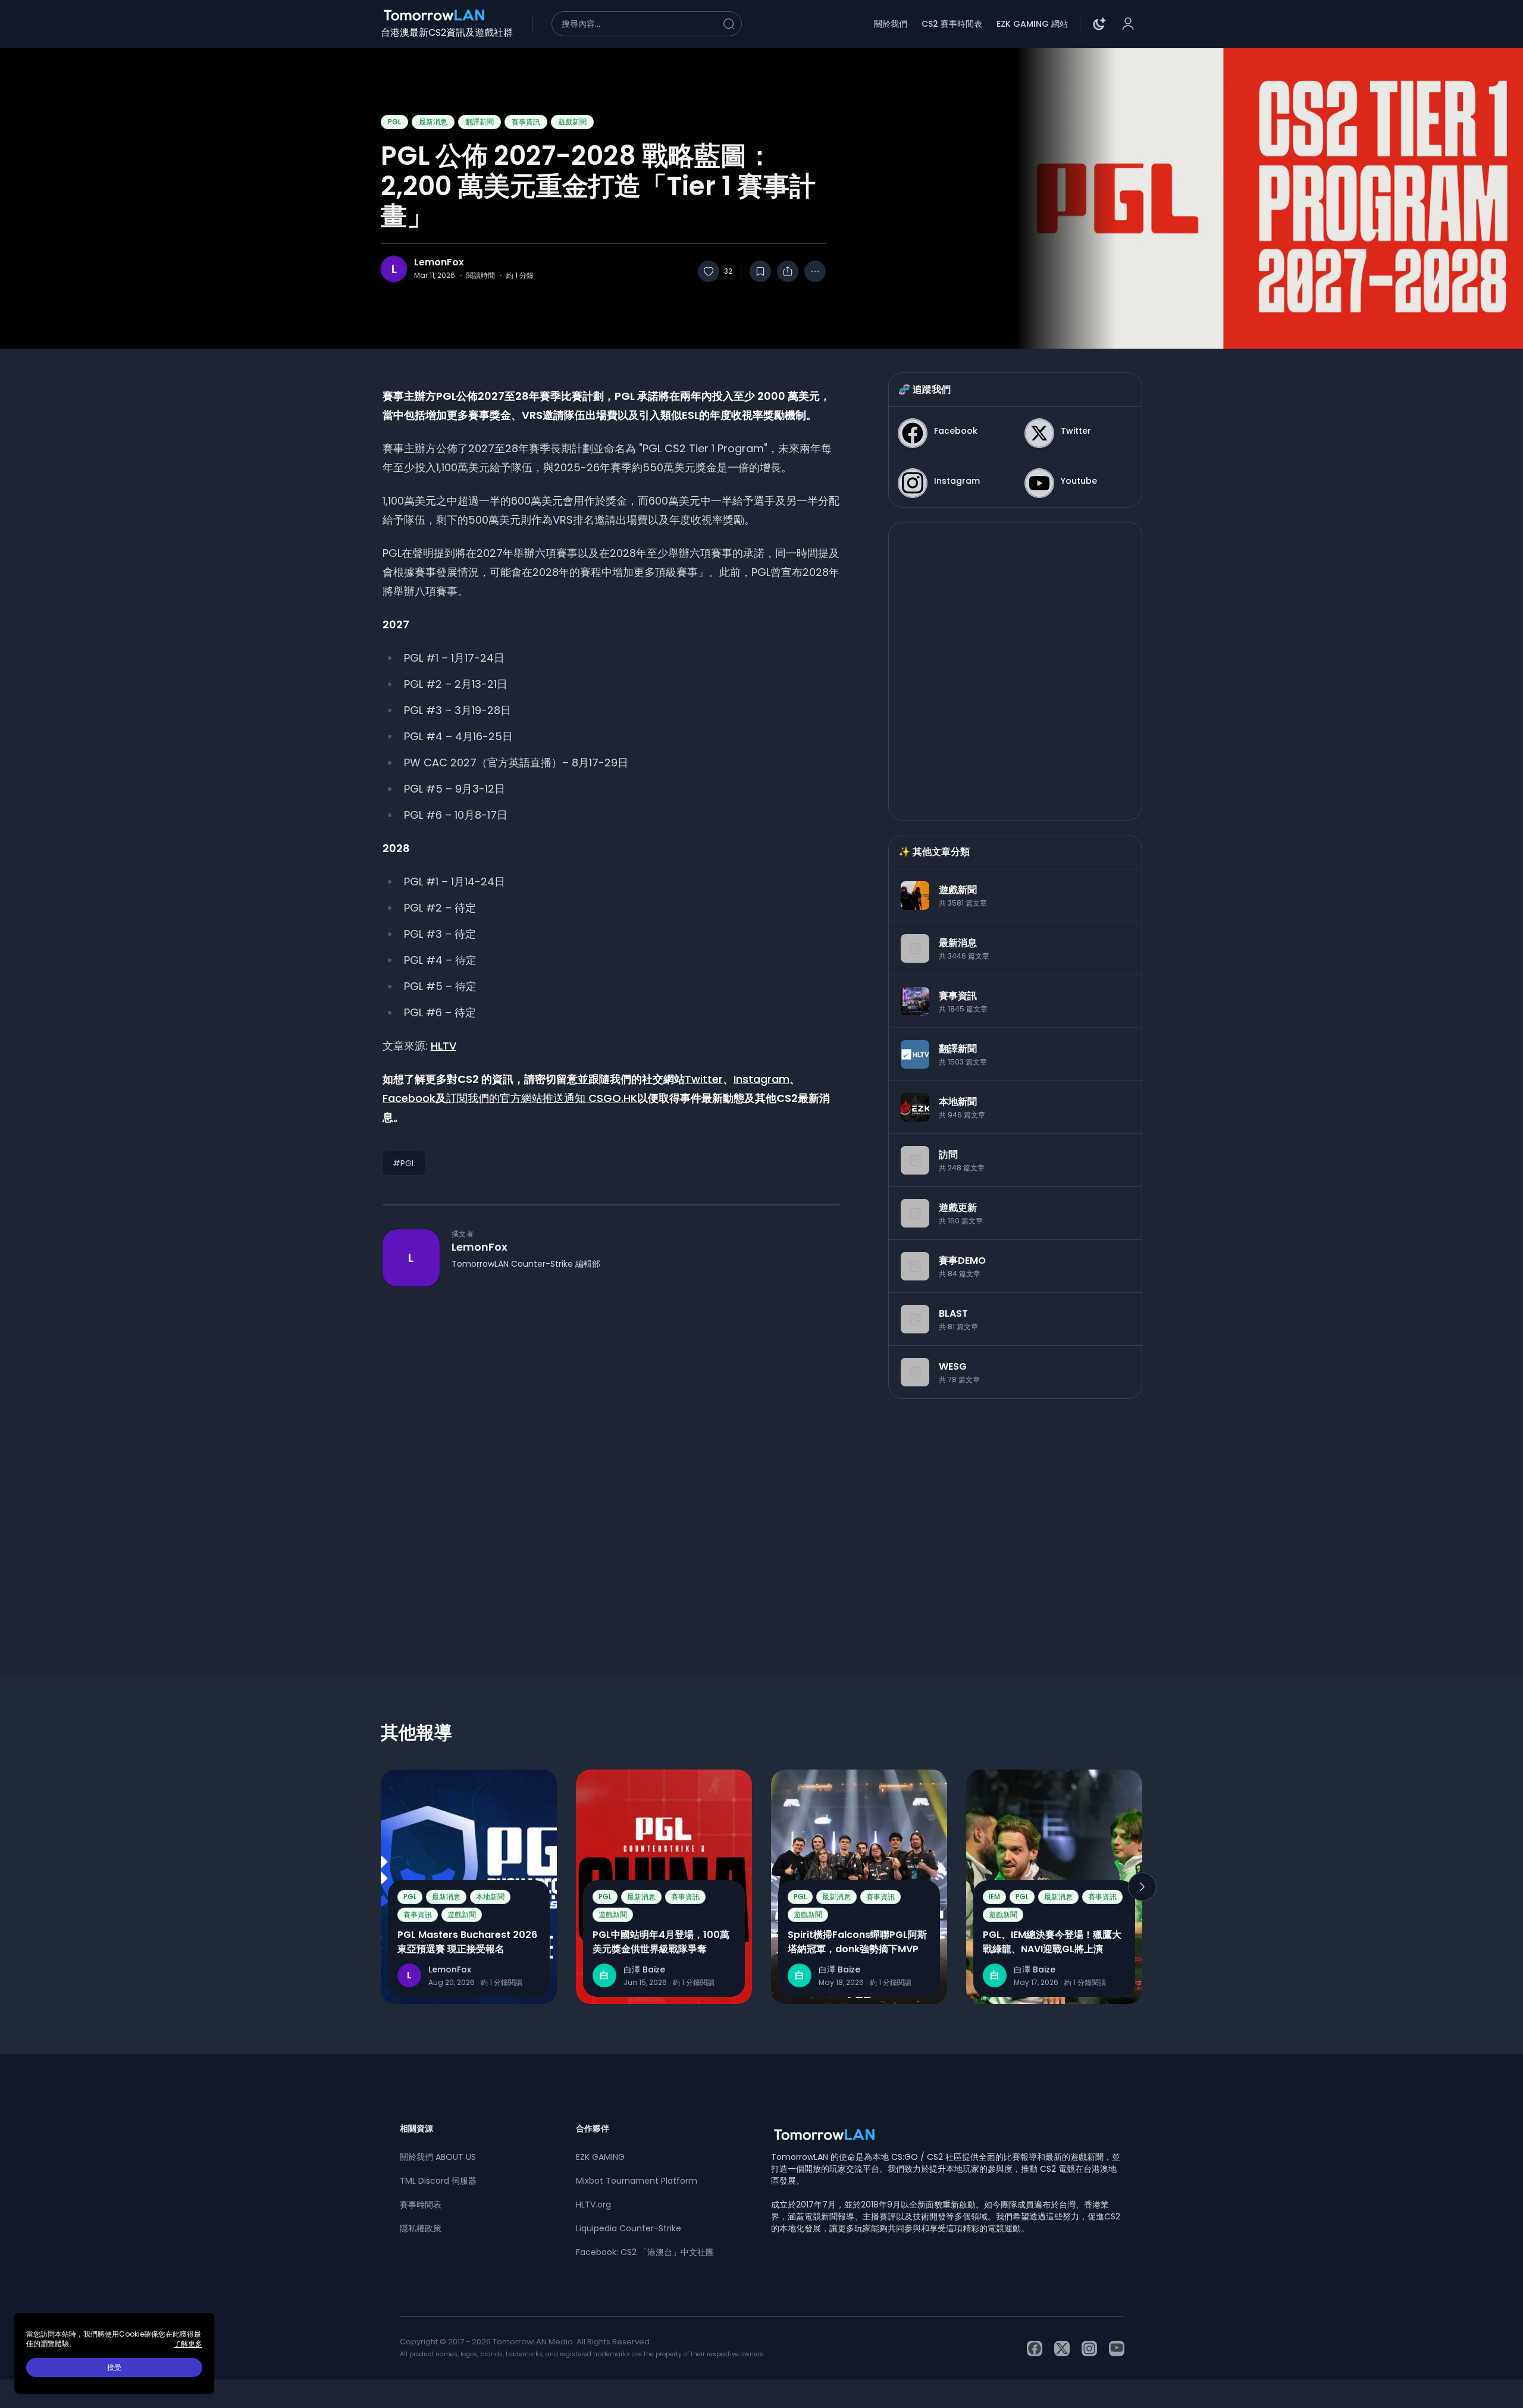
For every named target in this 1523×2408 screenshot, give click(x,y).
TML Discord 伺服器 (438, 2181)
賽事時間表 (421, 2205)
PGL (394, 122)
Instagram (761, 1079)
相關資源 (416, 2128)
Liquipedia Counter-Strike (629, 2228)
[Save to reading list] (760, 271)
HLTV (444, 1046)
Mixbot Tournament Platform (637, 2181)
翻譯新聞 (480, 122)
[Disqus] (611, 1459)
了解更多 (188, 2344)
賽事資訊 (526, 122)
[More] (815, 271)
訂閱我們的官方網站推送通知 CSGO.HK (542, 1098)
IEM (994, 1897)
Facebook (409, 1098)
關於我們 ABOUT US (438, 2157)
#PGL (404, 1163)
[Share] (788, 271)
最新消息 (433, 122)
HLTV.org (593, 2205)
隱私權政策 (421, 2228)
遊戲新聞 (572, 122)
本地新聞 (490, 1897)
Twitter (704, 1079)
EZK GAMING (600, 2157)
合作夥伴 (593, 2128)
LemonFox (439, 262)
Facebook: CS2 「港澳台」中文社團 (645, 2252)
